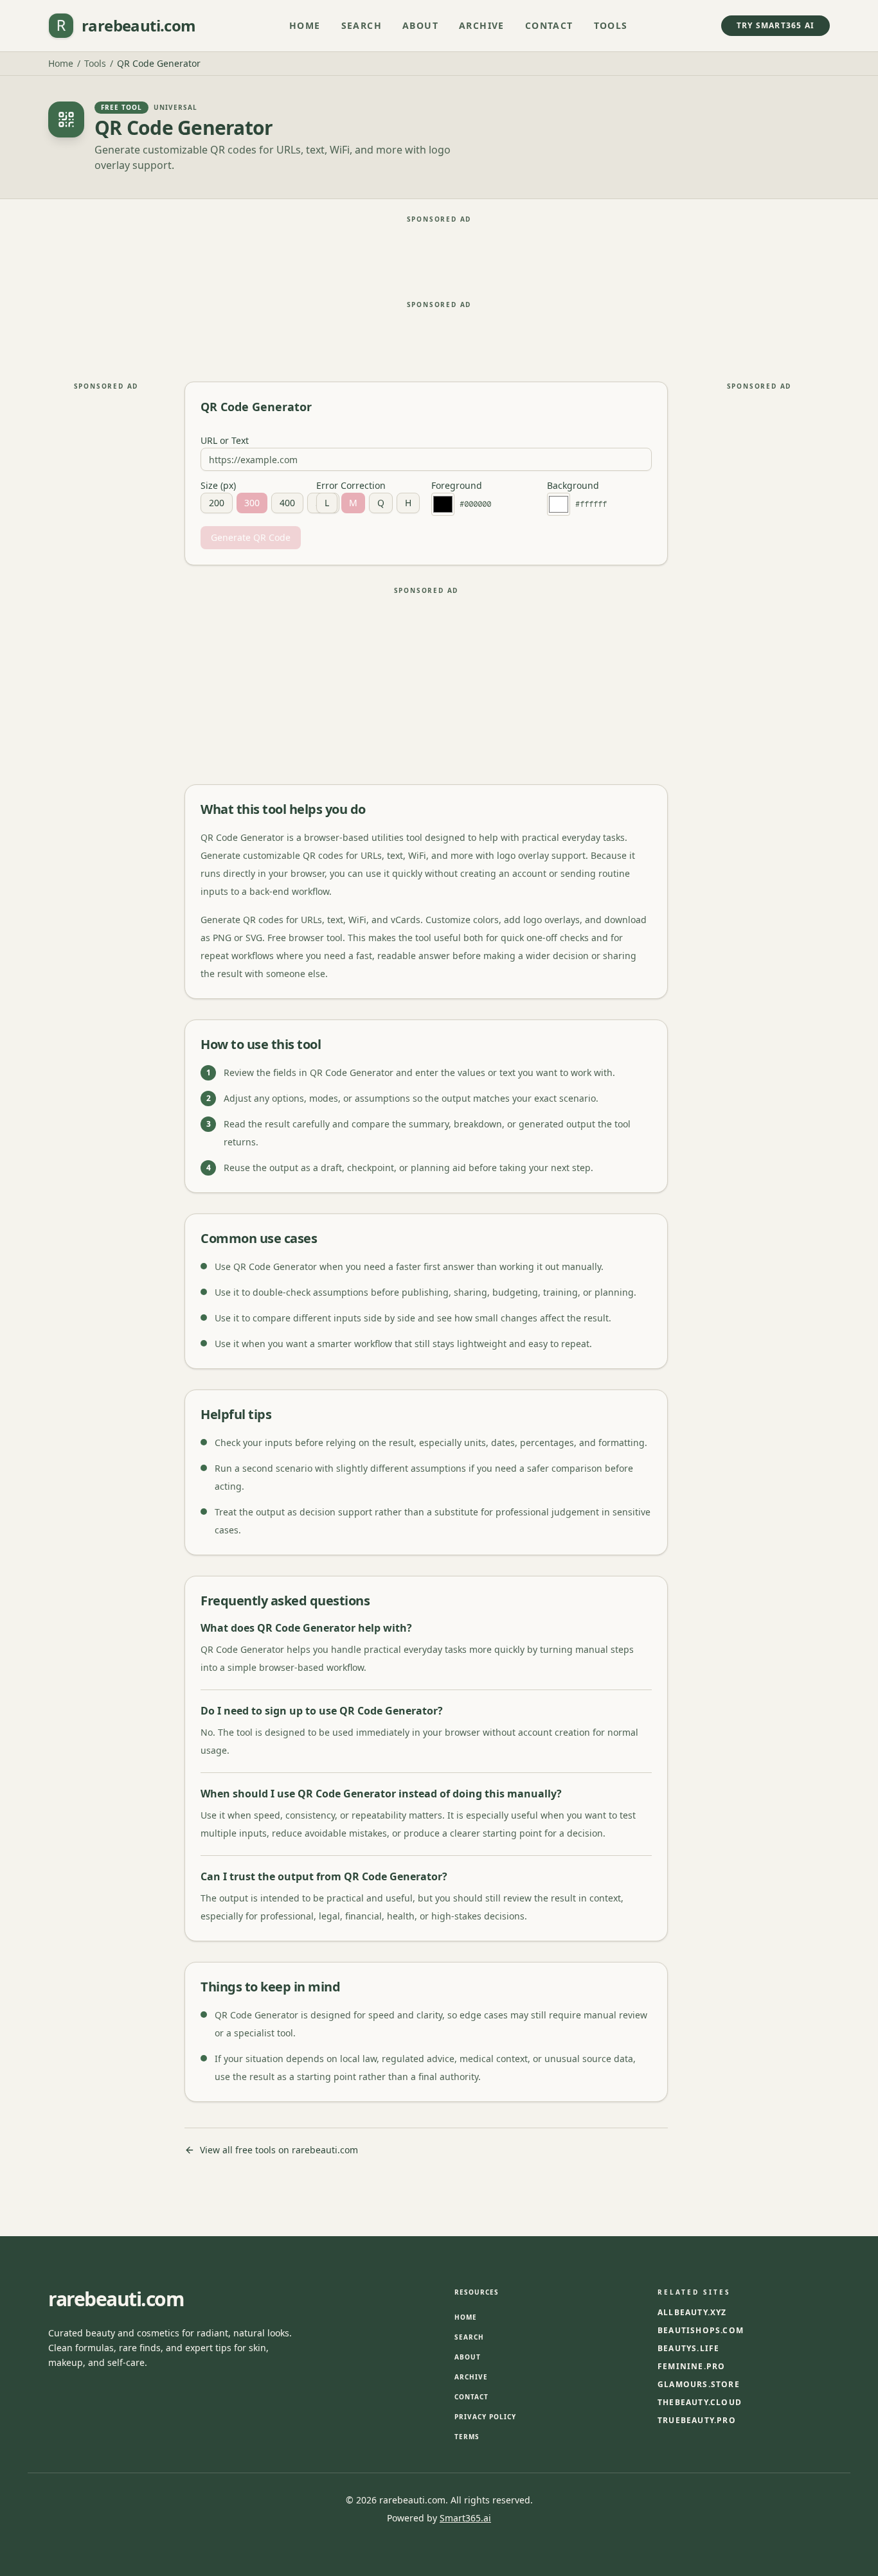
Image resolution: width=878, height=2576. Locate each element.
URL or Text (225, 441)
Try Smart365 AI (775, 25)
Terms (467, 2437)
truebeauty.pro (697, 2421)
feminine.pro (691, 2367)
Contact (549, 25)
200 (217, 503)
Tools (611, 25)
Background (573, 486)
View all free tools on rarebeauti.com (279, 2150)
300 (252, 503)
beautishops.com (701, 2331)
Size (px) (218, 486)
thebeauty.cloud (700, 2403)
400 (287, 503)
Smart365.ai (465, 2518)
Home (305, 25)
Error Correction (351, 486)
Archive (482, 25)
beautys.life (688, 2349)
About (420, 25)
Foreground (457, 486)
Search (362, 25)
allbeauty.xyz (692, 2313)
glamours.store (699, 2385)
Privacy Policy (485, 2417)
